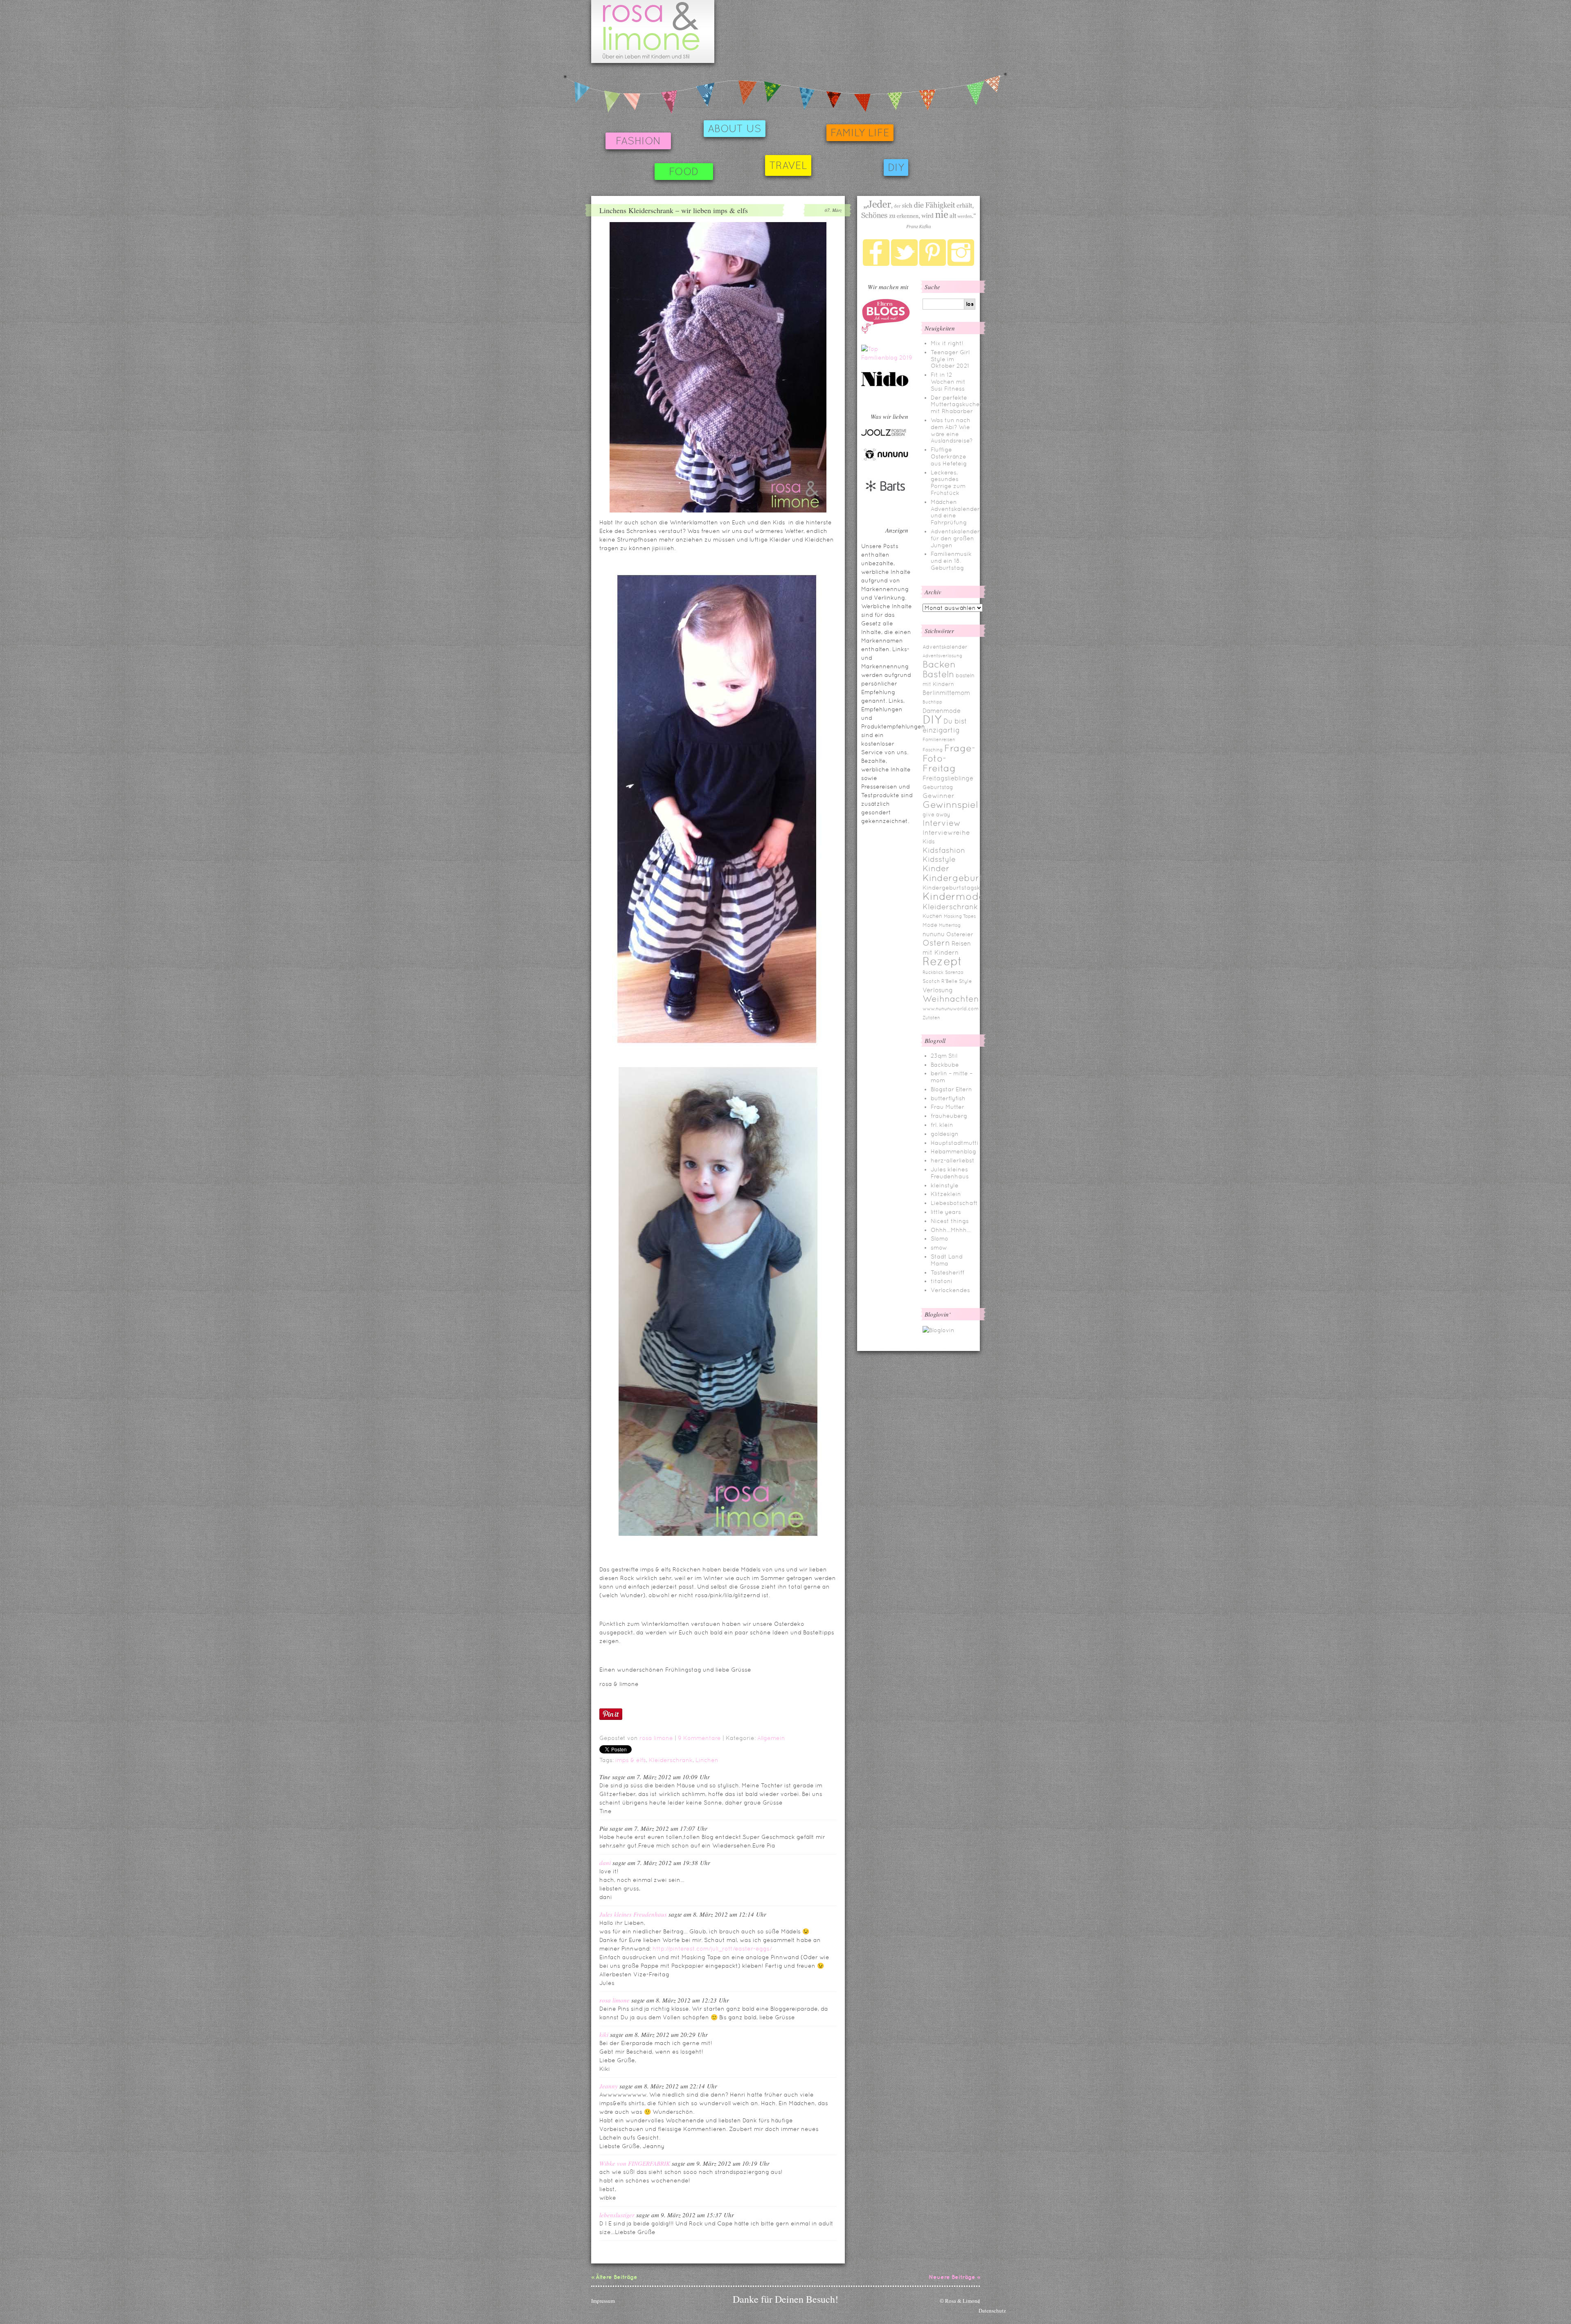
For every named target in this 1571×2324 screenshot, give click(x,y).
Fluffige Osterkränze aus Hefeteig (949, 456)
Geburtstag (938, 787)
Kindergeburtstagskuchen (960, 888)
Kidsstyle (939, 859)
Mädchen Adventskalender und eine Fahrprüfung (955, 512)
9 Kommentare (699, 1738)
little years (946, 1212)
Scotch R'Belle (940, 981)
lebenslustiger (617, 2215)
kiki (604, 2034)
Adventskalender (945, 647)
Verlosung (938, 990)
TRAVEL (788, 165)
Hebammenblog (953, 1151)
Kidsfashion (944, 850)
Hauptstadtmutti (955, 1143)
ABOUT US (735, 129)
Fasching (933, 750)
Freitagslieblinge (948, 778)
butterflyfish (948, 1098)
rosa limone (656, 1738)
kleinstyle (945, 1185)
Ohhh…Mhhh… (951, 1230)
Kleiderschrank (671, 1760)
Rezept (942, 961)
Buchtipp (932, 702)
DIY (896, 167)
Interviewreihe (946, 833)
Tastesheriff (948, 1272)
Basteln (938, 674)
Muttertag (950, 925)
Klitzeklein (946, 1194)
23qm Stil (944, 1056)
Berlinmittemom (946, 693)
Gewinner (939, 796)
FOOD (684, 172)
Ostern (936, 943)
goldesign (945, 1134)
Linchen (707, 1760)
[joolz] (884, 435)
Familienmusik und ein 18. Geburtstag (951, 561)
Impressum (603, 2301)
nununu (934, 934)
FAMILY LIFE (860, 133)
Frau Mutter (948, 1107)
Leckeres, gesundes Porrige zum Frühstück (948, 483)
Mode (930, 925)
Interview (942, 823)
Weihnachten (951, 999)
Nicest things (950, 1221)
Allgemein (771, 1738)
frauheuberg (949, 1116)
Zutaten (931, 1018)
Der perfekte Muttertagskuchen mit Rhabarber (957, 405)
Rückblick (933, 972)
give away (936, 815)
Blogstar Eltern (951, 1089)
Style (965, 981)
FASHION (638, 141)
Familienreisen (939, 739)
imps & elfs (631, 1760)
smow (939, 1247)
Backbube (945, 1065)
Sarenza (954, 972)
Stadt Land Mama (947, 1260)
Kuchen (932, 916)
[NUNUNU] (886, 460)
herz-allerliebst (953, 1160)
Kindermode (954, 896)
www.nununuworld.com (951, 1009)
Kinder (936, 868)
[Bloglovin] (939, 1330)
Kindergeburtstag (963, 878)
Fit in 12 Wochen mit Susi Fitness (948, 382)
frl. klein (942, 1125)
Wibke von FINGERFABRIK (635, 2163)
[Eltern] (886, 332)
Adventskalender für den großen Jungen (955, 538)
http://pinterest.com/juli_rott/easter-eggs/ (712, 1949)
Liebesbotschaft (954, 1203)
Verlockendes (950, 1290)
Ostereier (960, 934)
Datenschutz (992, 2311)
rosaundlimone (653, 31)
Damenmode (942, 711)
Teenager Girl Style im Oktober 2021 (950, 359)
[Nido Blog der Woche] (888, 385)
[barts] (886, 499)
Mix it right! (947, 343)
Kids (929, 841)
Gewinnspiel (950, 805)
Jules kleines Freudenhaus (633, 1914)
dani (605, 1863)
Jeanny (609, 2086)
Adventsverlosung (942, 656)
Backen (939, 664)
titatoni (942, 1281)
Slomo (940, 1238)
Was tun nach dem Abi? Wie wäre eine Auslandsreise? (952, 430)
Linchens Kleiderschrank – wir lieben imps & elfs (674, 210)
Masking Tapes (960, 916)
